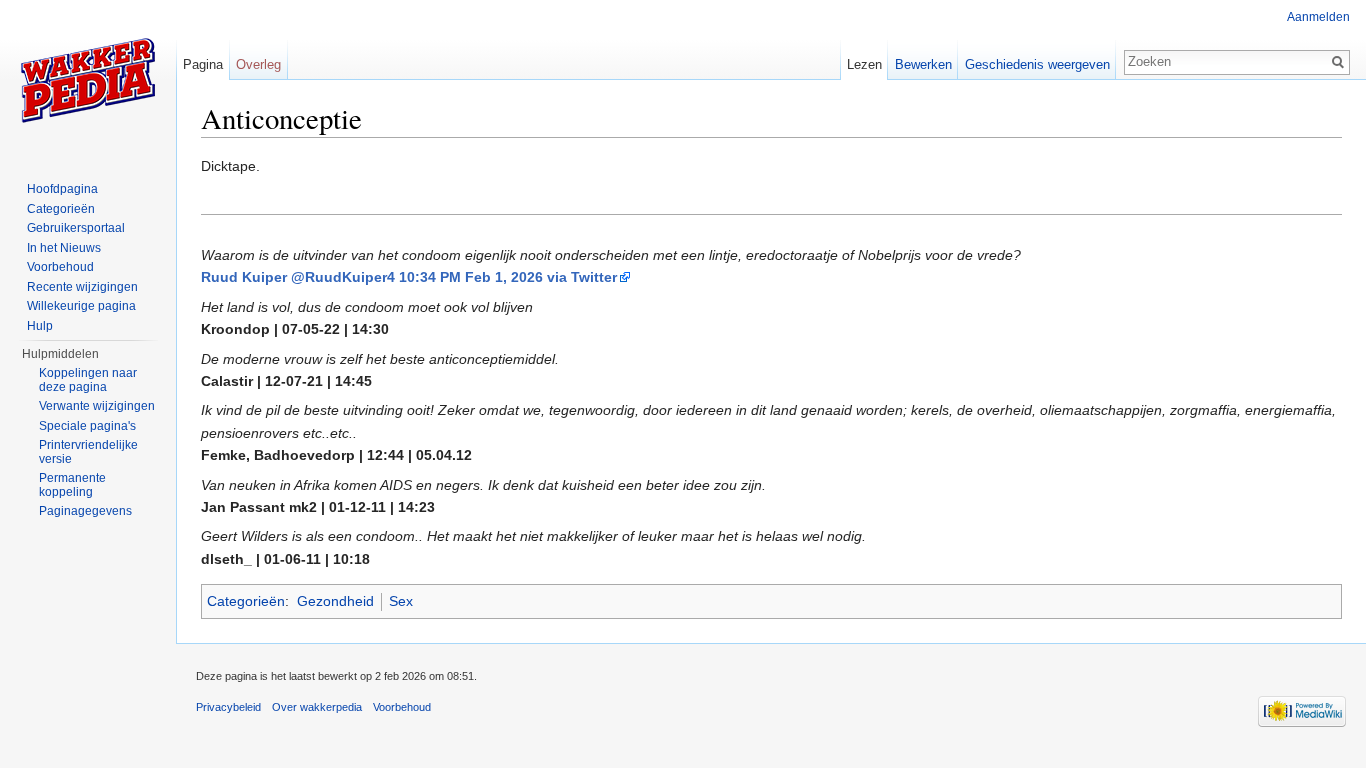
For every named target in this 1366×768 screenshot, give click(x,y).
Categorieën (246, 601)
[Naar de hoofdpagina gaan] (88, 80)
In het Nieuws (64, 248)
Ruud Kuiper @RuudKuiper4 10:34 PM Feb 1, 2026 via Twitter (409, 277)
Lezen (864, 64)
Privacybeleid (228, 707)
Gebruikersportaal (76, 228)
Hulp (40, 326)
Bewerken (923, 64)
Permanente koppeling (72, 485)
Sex (401, 601)
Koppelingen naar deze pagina (88, 380)
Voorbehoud (60, 267)
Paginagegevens (85, 511)
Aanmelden (1318, 17)
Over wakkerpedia (317, 707)
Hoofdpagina (62, 189)
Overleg (258, 64)
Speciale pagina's (87, 426)
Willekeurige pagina (81, 306)
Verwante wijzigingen (97, 406)
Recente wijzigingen (82, 287)
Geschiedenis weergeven (1037, 64)
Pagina (203, 64)
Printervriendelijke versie (88, 452)
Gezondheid (335, 601)
